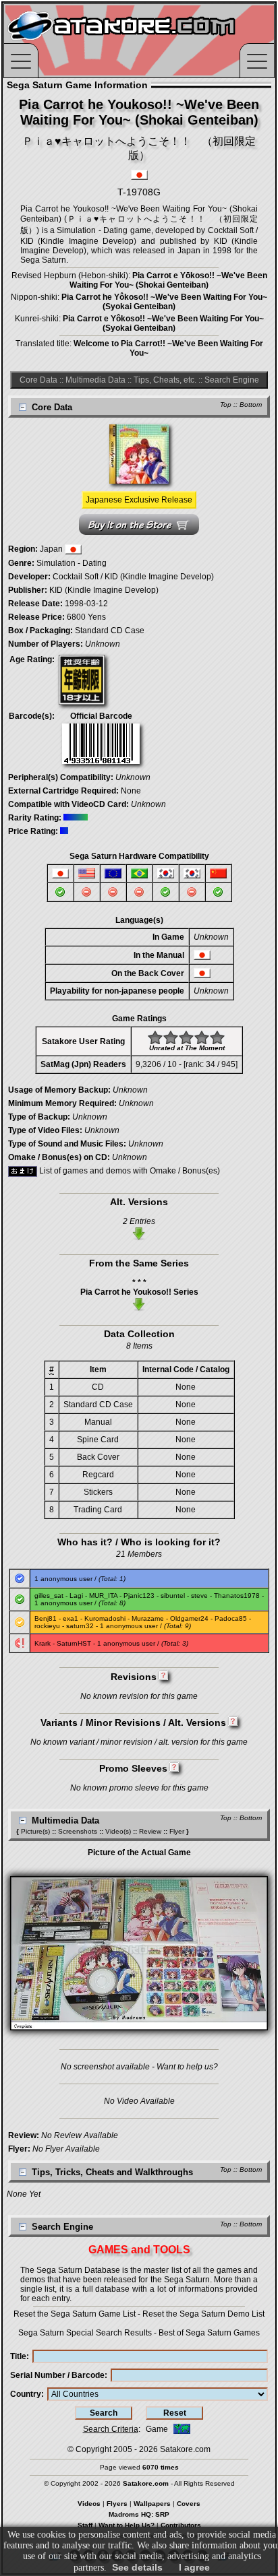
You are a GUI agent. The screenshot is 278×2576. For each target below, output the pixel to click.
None (131, 791)
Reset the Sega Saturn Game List (75, 2314)
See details (137, 2567)
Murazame (148, 1618)
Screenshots (78, 1831)
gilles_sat (49, 1596)
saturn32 (80, 1626)
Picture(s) (35, 1831)
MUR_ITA (103, 1596)
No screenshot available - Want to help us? (139, 2067)
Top (226, 405)
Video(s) (118, 1831)
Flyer (177, 1831)
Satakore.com (185, 2449)
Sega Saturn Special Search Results (85, 2333)
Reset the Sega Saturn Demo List (203, 2314)
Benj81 (46, 1618)
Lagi (76, 1596)
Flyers (117, 2504)
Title (18, 2356)
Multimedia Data (95, 380)
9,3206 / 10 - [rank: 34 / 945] (187, 1064)
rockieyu (47, 1626)
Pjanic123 (139, 1596)
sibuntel (173, 1596)
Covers (189, 2504)
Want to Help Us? (127, 2525)
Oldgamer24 (189, 1618)
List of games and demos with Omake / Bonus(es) (129, 1171)
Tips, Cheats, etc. (165, 380)
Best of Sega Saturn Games (209, 2333)
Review (150, 1831)
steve (199, 1596)
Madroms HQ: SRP (139, 2514)
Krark (43, 1643)
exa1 (71, 1618)
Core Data (38, 380)
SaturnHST (74, 1643)
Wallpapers (152, 2504)
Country (26, 2394)
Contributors (181, 2525)
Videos (89, 2504)
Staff (85, 2525)
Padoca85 (231, 1618)
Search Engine (232, 380)
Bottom (251, 405)
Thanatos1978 (237, 1596)
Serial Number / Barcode (57, 2375)
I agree (194, 2567)
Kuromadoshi (105, 1618)
